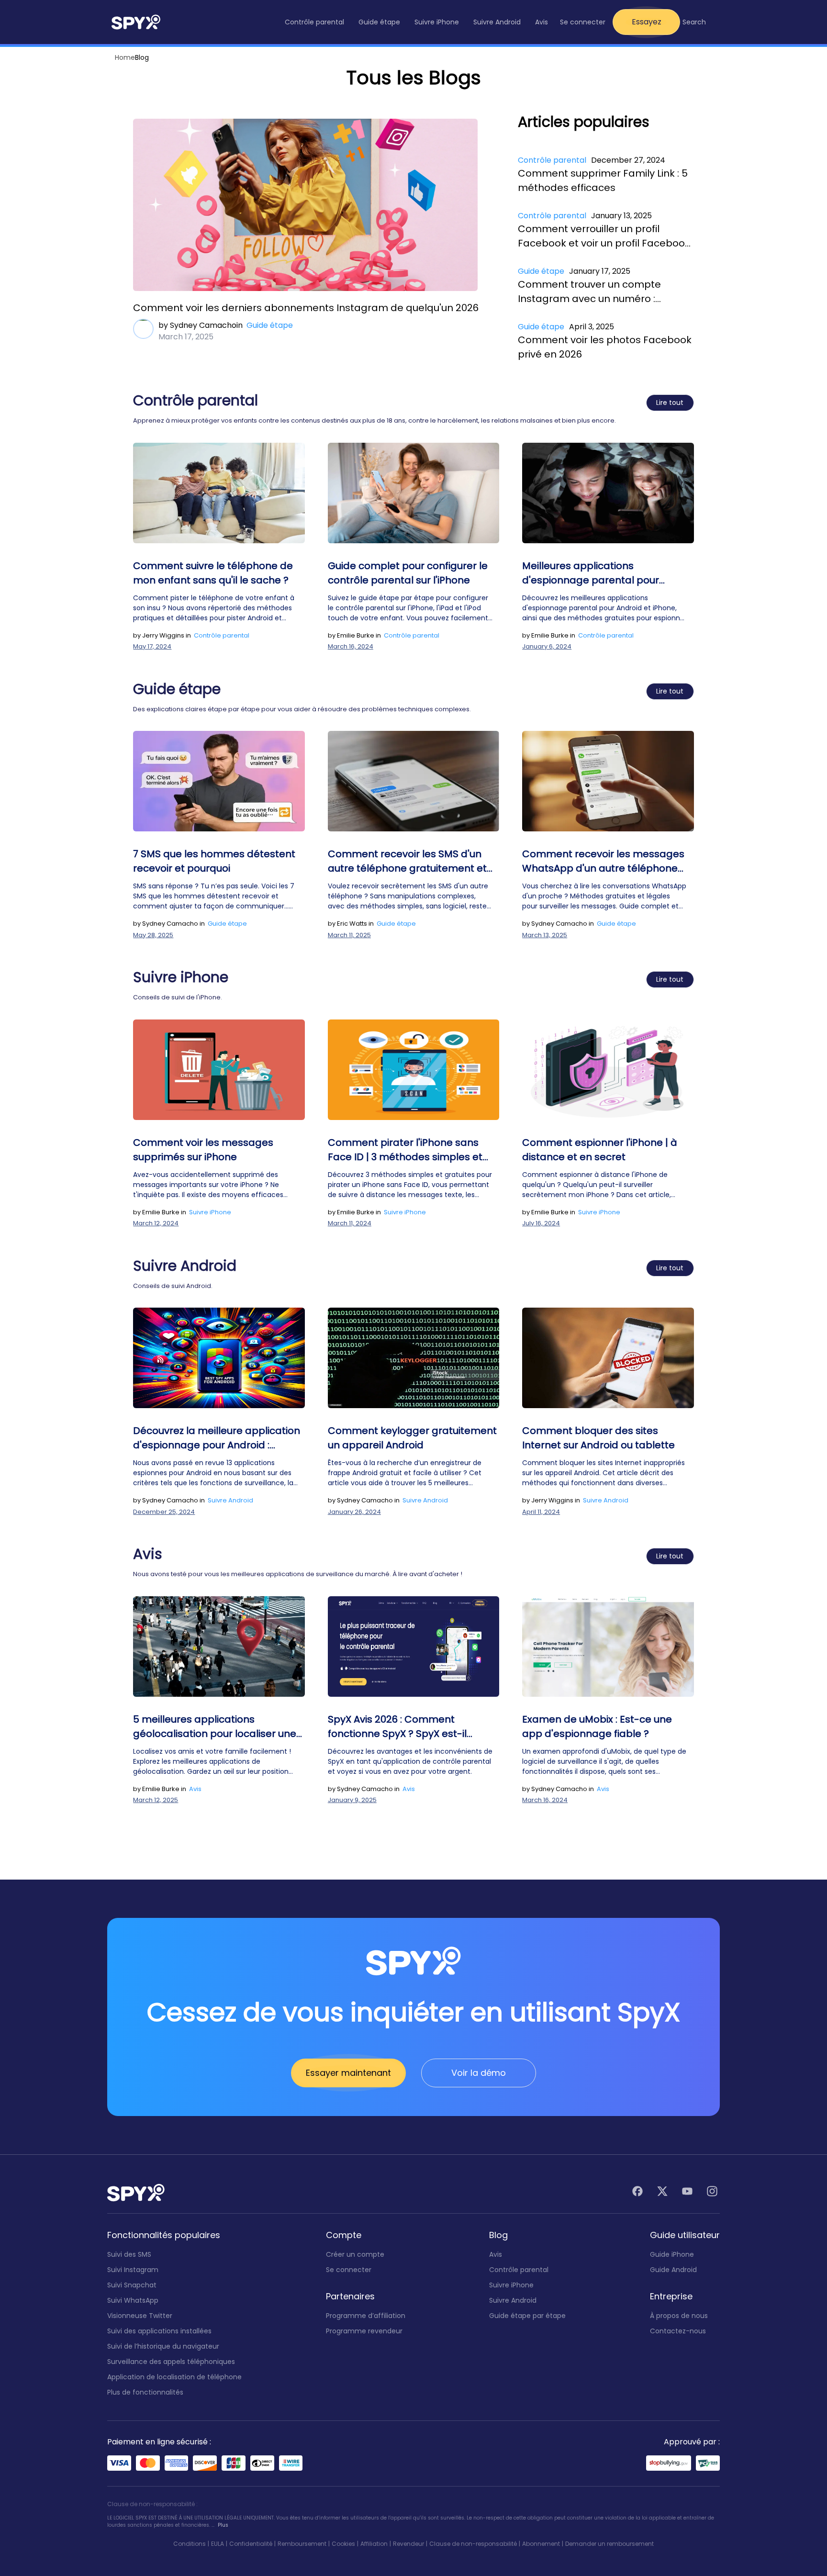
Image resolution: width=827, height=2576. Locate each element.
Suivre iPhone (210, 1212)
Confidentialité (251, 2544)
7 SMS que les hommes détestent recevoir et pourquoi (214, 861)
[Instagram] (712, 2193)
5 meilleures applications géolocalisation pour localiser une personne (215, 1727)
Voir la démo (479, 2073)
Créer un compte (355, 2254)
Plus (223, 2525)
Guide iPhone (672, 2254)
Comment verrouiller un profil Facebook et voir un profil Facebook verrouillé (604, 236)
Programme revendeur (364, 2331)
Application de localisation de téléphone (174, 2377)
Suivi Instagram (133, 2270)
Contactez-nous (678, 2331)
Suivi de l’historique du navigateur (163, 2346)
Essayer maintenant (348, 2073)
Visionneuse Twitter (140, 2316)
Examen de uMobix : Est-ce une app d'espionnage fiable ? (597, 1726)
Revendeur (408, 2544)
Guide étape (270, 325)
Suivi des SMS (129, 2254)
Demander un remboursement (609, 2544)
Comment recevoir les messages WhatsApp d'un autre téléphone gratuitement (603, 861)
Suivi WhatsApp (133, 2300)
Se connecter (583, 22)
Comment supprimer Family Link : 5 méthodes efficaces (603, 180)
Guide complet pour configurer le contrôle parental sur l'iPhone (408, 573)
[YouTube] (687, 2193)
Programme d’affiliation (366, 2316)
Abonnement (541, 2544)
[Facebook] (637, 2193)
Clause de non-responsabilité (473, 2544)
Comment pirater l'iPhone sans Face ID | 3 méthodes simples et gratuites (405, 1150)
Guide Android (673, 2270)
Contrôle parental (552, 160)
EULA (218, 2544)
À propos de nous (679, 2316)
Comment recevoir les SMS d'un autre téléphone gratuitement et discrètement (407, 861)
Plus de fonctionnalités (145, 2392)
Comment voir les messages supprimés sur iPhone (203, 1150)
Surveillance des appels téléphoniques (171, 2362)
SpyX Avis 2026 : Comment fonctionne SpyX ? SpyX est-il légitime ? (397, 1727)
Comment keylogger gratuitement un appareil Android (412, 1438)
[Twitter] (662, 2193)
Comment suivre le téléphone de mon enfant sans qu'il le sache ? (213, 573)
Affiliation (374, 2544)
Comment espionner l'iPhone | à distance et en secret (600, 1150)
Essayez (647, 22)
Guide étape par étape (527, 2316)
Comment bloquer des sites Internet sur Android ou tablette (598, 1438)
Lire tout (670, 403)
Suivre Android (230, 1500)
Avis (195, 1789)
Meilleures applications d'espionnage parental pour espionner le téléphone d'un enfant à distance (607, 573)
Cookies (343, 2544)
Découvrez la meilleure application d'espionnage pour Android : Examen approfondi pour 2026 (217, 1438)
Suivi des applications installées (159, 2331)
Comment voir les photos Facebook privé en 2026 (605, 347)
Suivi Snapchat (132, 2285)
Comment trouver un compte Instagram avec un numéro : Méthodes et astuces (589, 292)
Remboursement (302, 2544)
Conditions (190, 2544)
